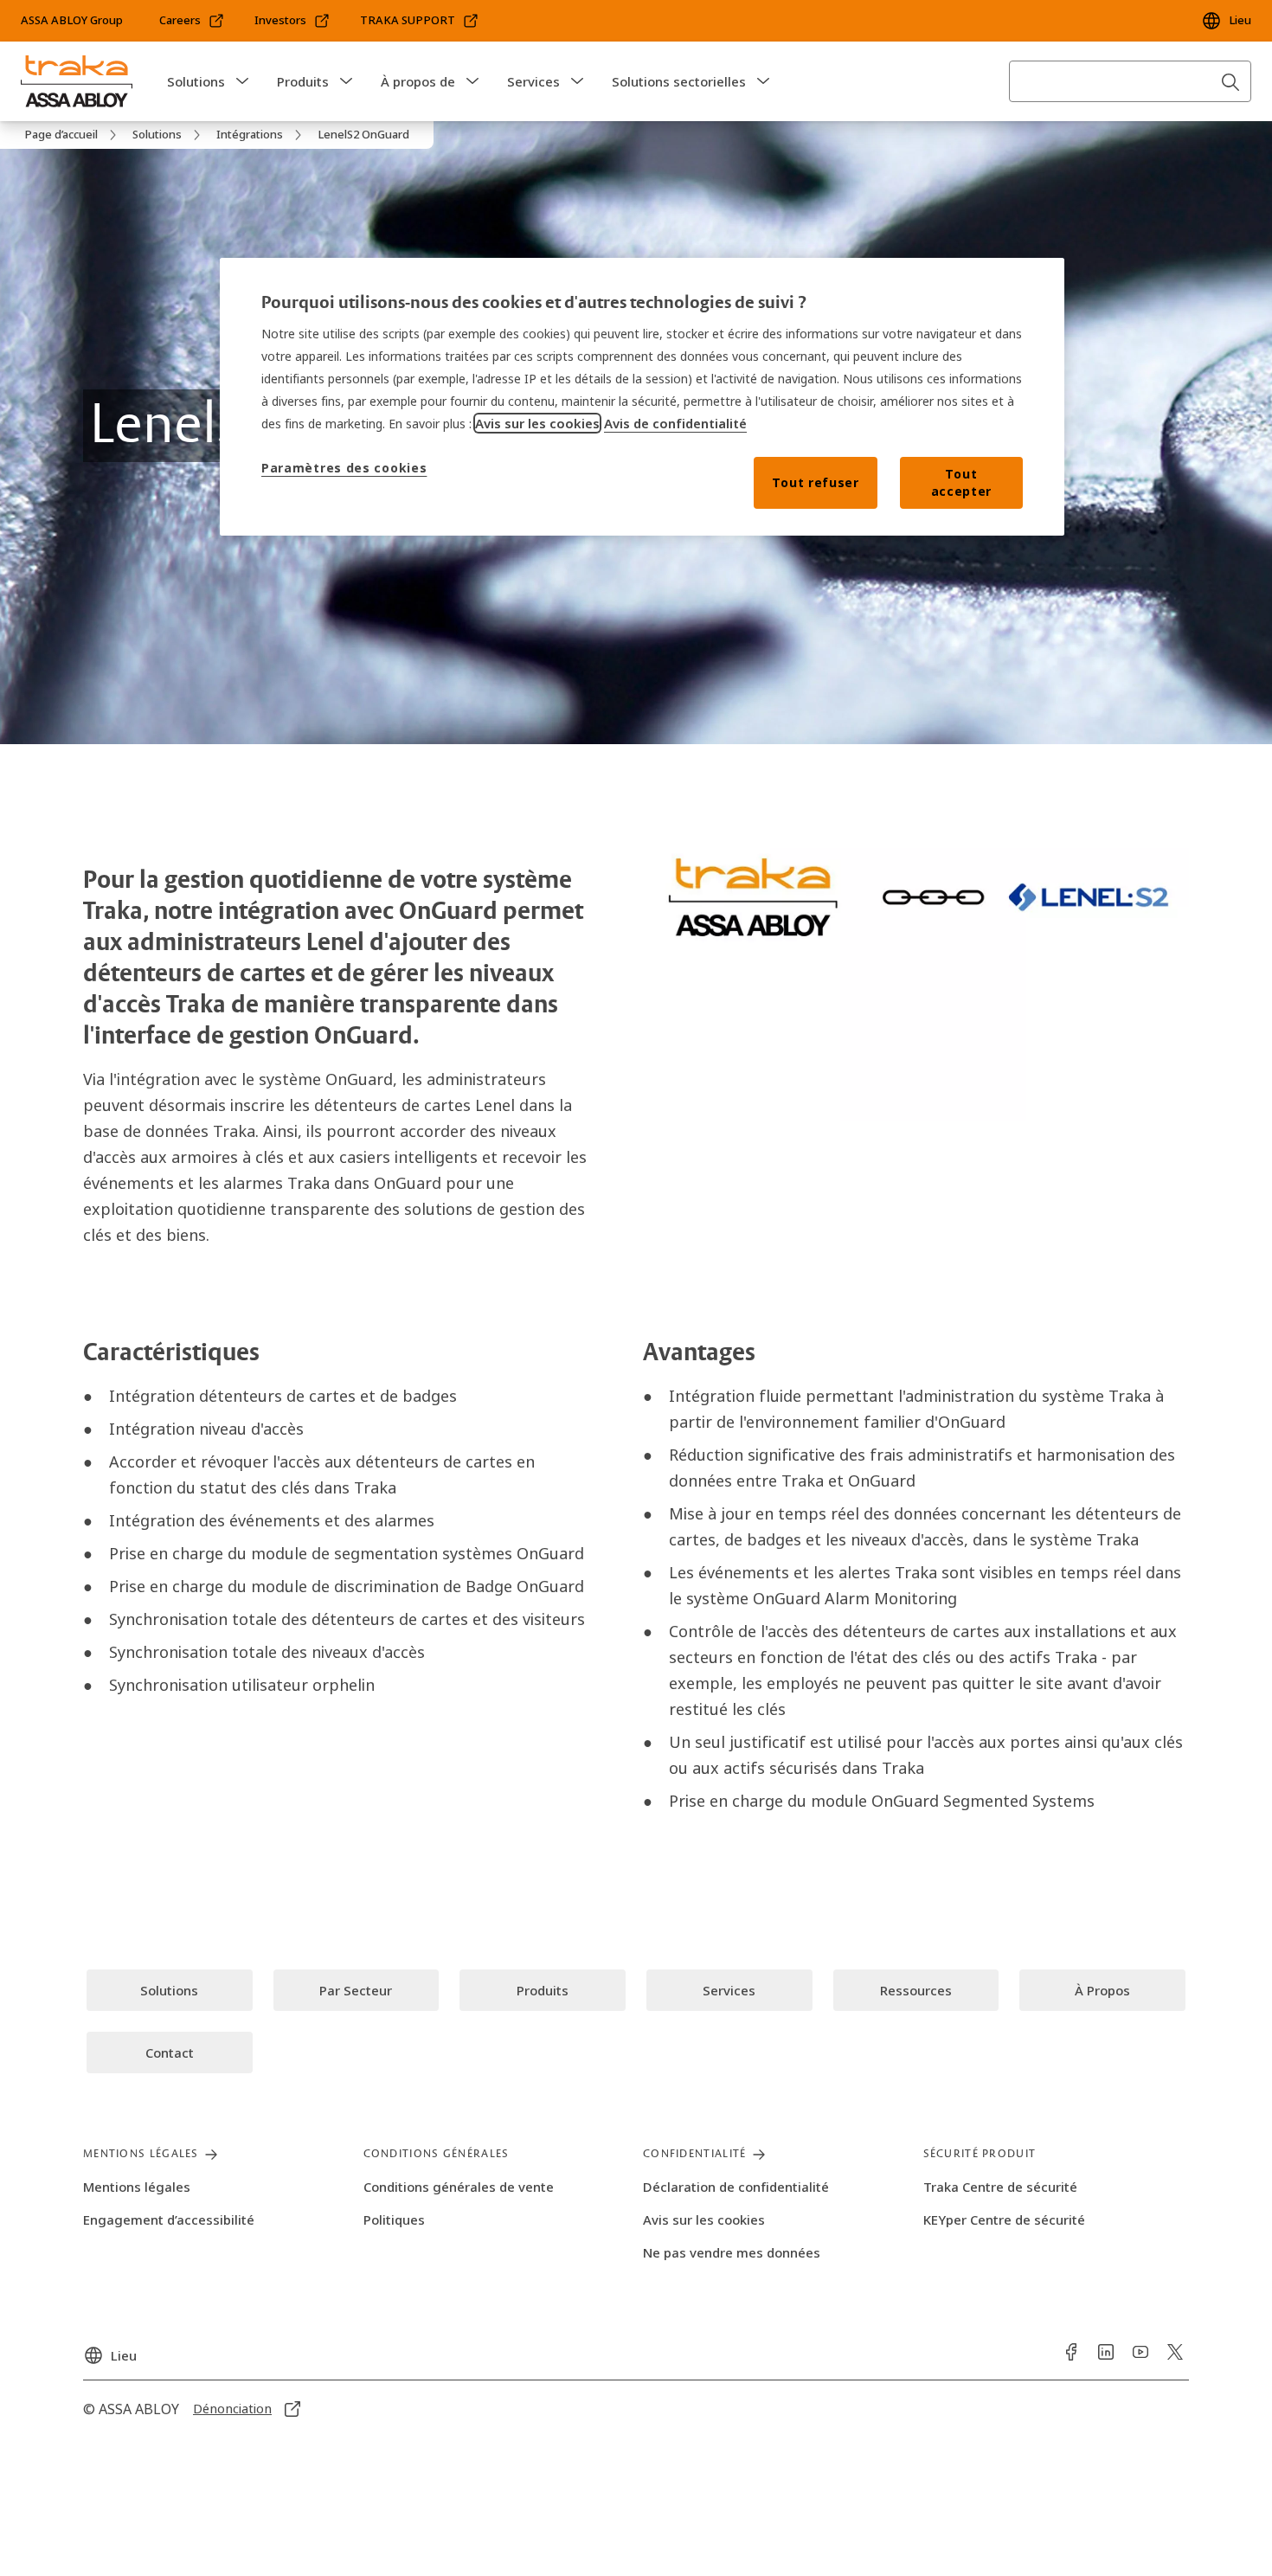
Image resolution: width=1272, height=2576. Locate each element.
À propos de (418, 81)
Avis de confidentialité (675, 423)
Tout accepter (962, 482)
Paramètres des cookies (344, 468)
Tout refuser (815, 482)
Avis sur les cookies (537, 423)
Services (533, 81)
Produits (303, 81)
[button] (242, 81)
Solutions (196, 81)
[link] (192, 21)
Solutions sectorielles (679, 81)
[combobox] (1130, 81)
